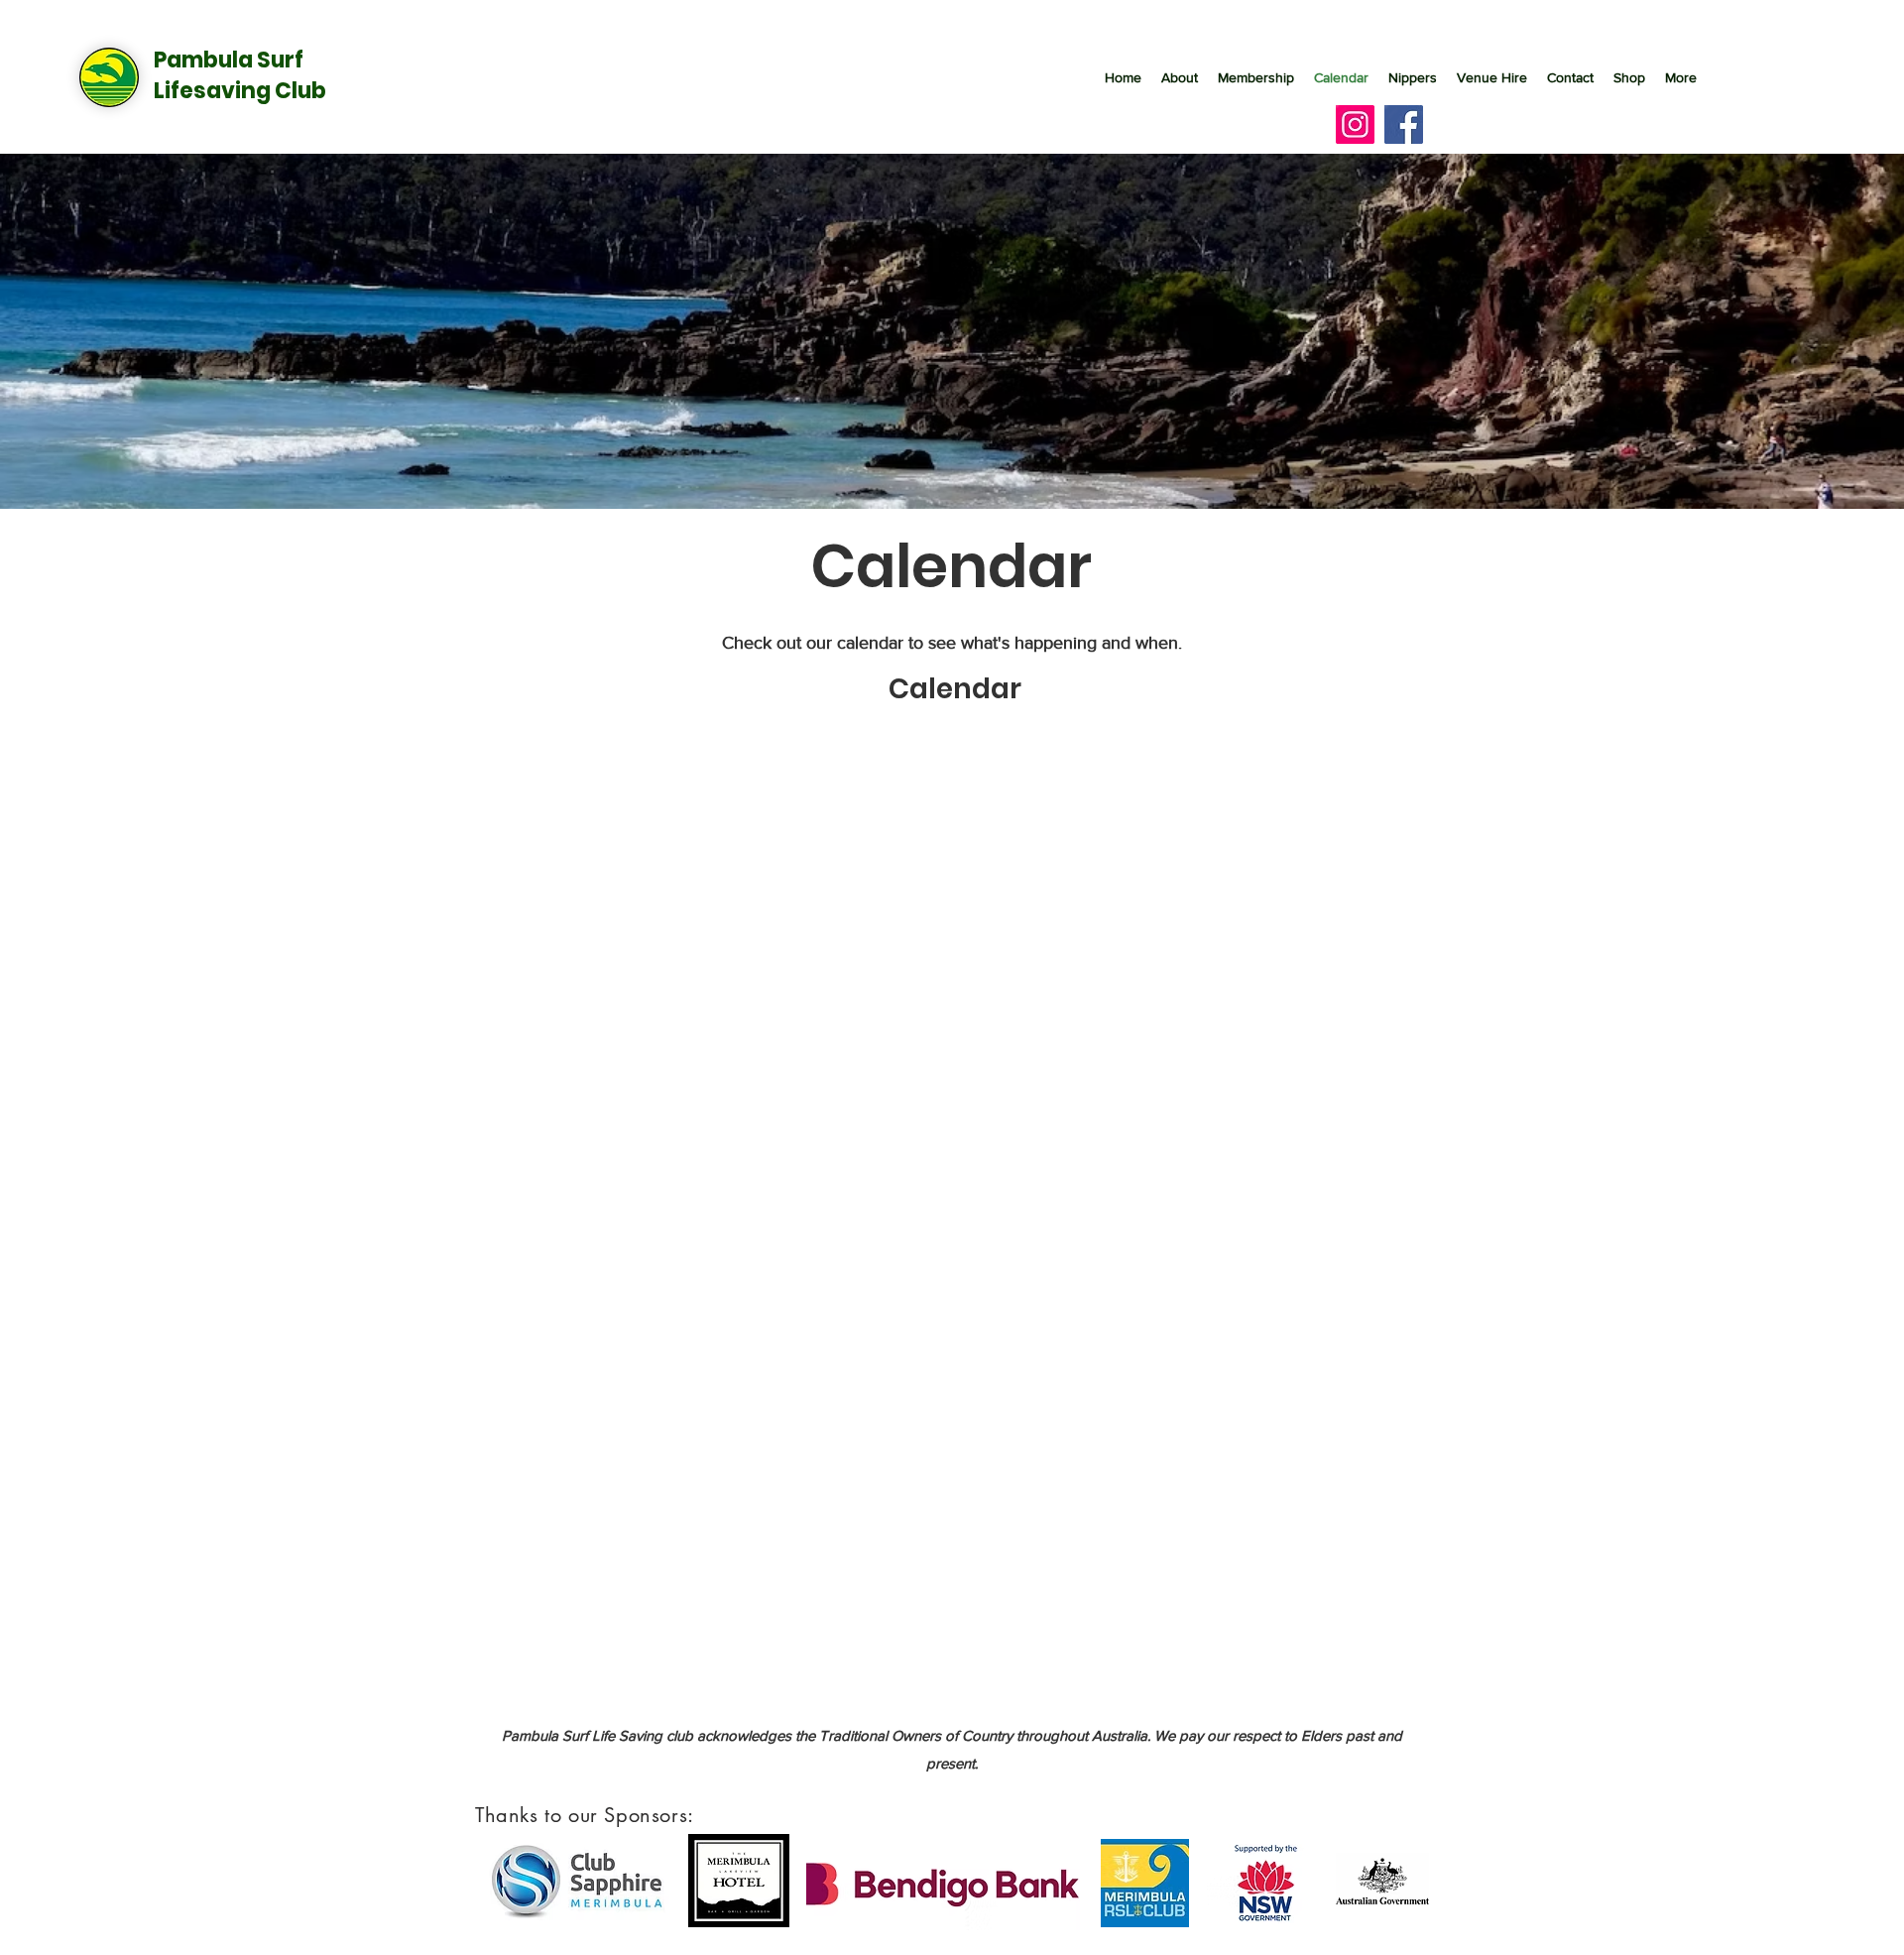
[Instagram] (1355, 124)
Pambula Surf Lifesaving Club (240, 75)
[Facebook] (1404, 124)
